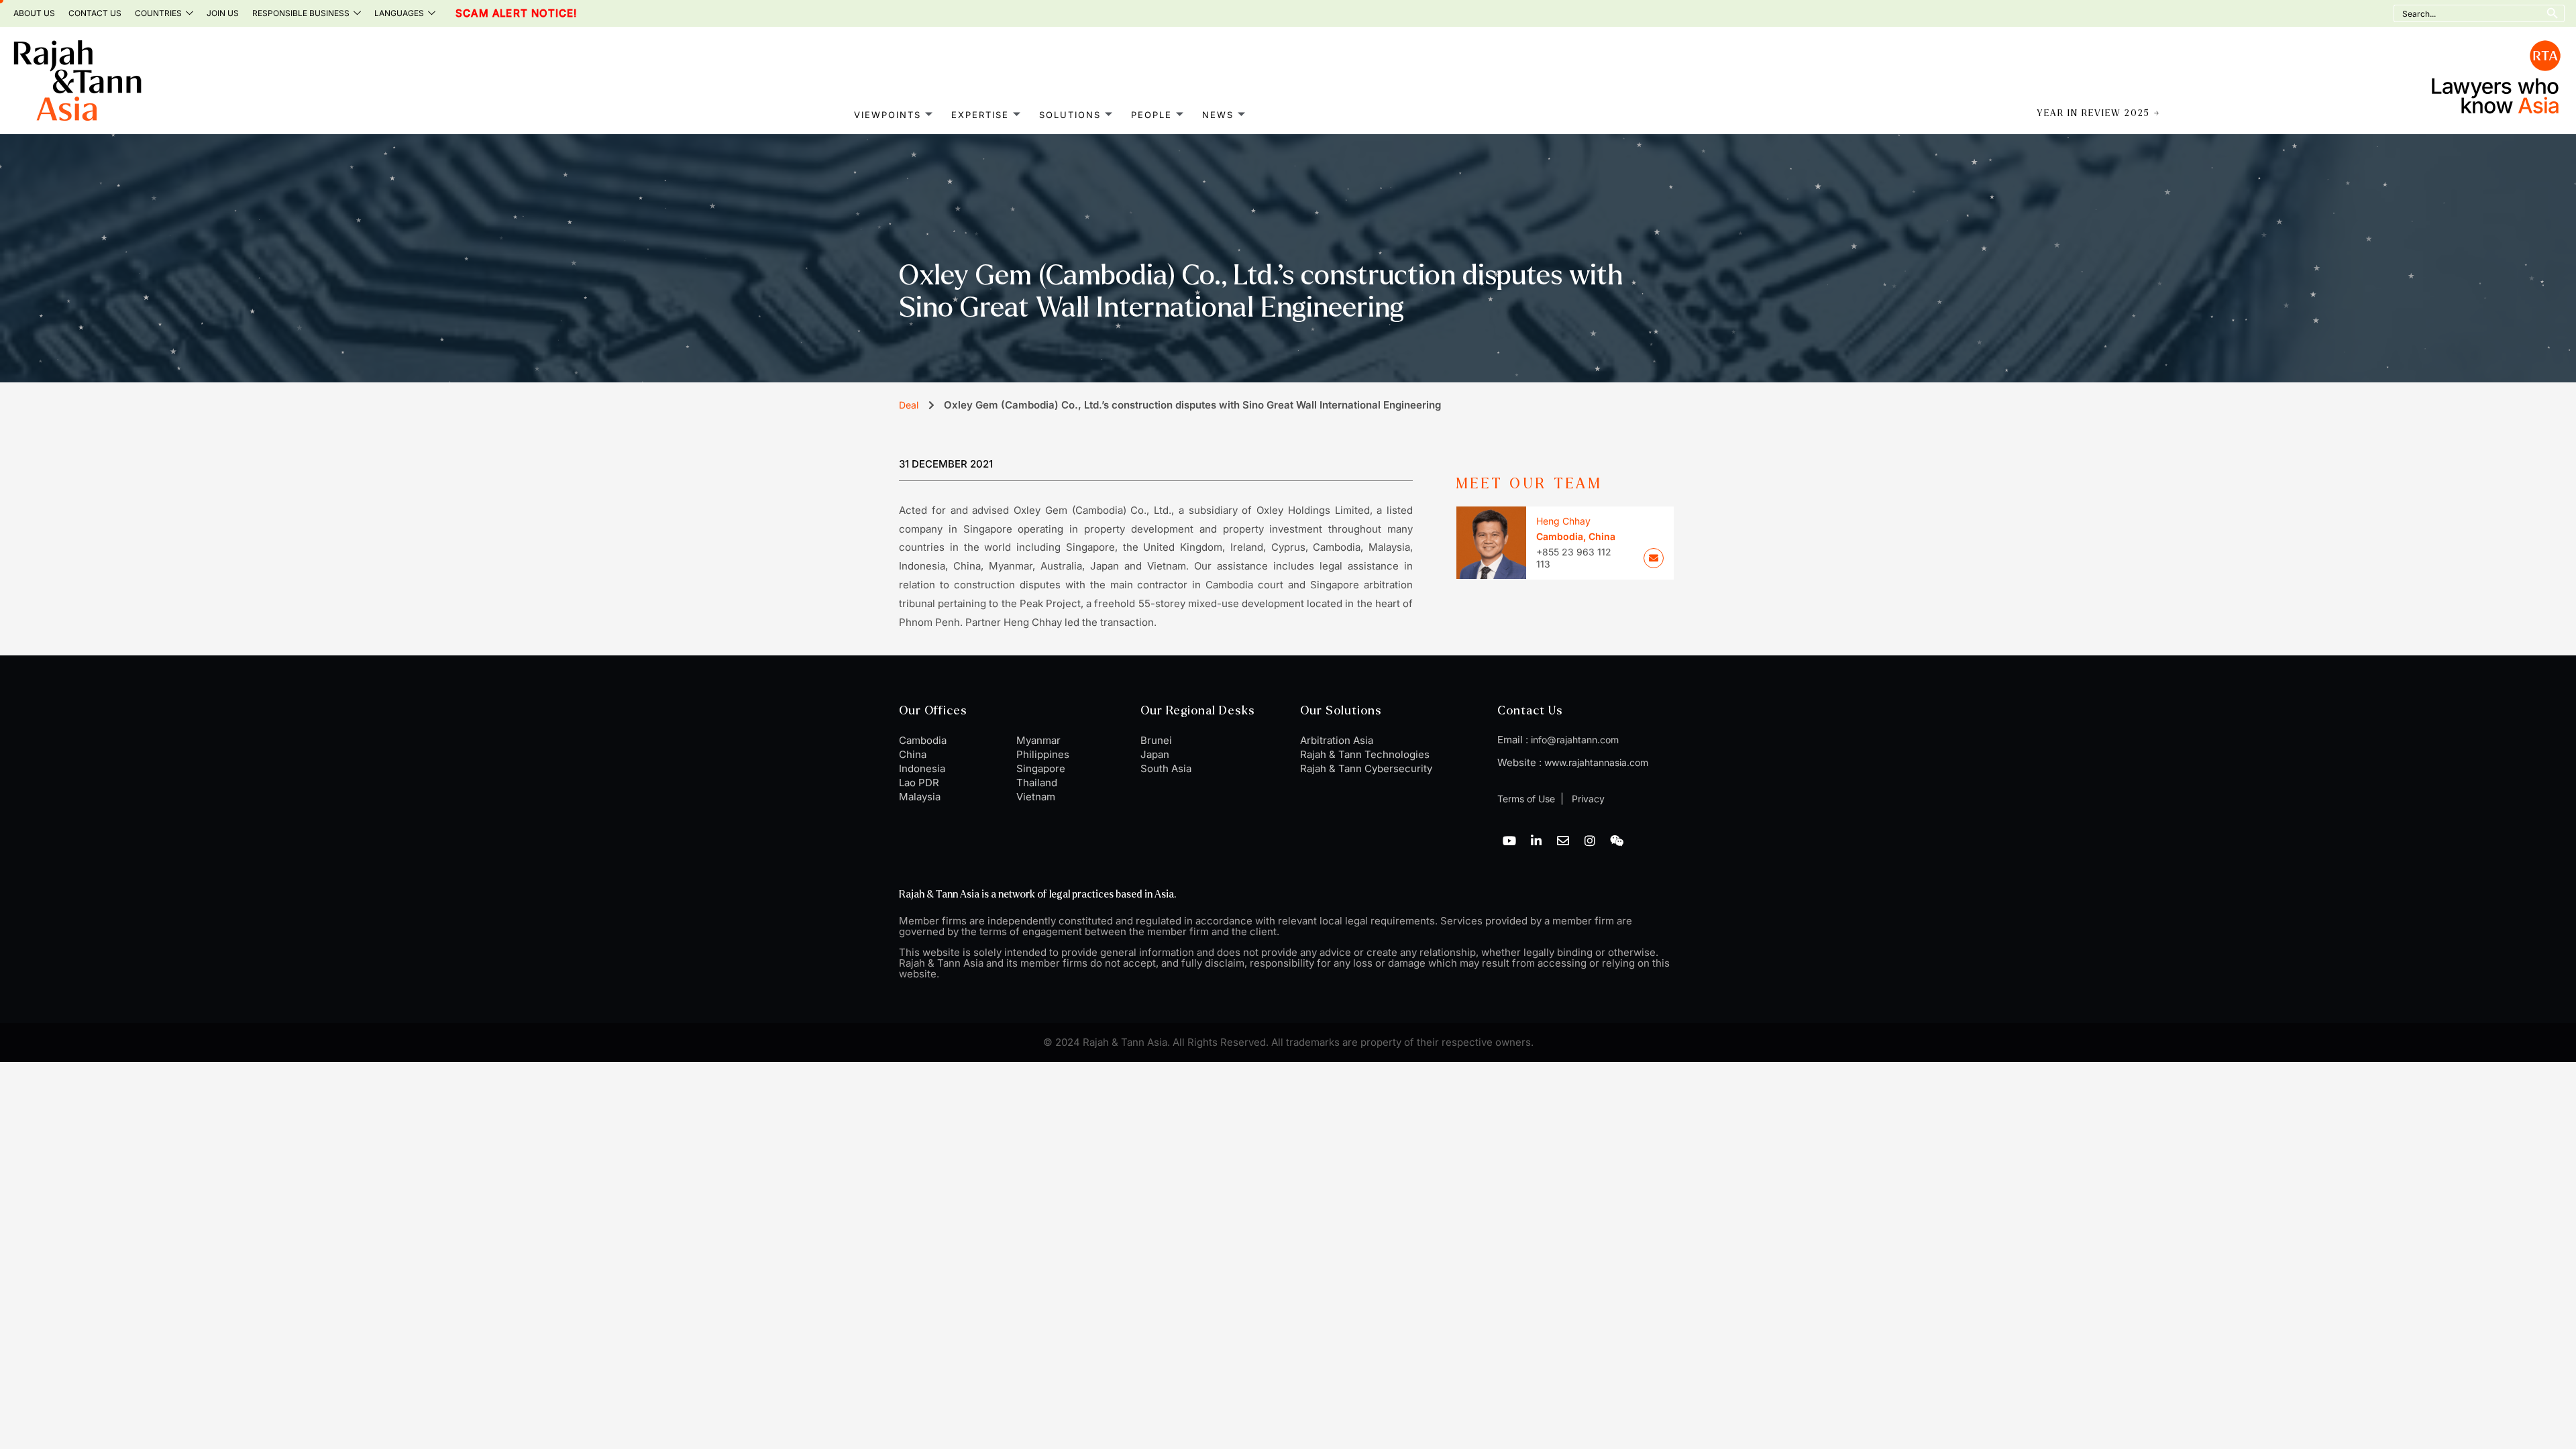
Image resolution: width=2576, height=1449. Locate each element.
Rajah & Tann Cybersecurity (1366, 768)
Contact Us (95, 13)
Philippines (1043, 754)
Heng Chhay (1563, 521)
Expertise (980, 115)
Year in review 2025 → (2099, 113)
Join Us (223, 13)
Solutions (1070, 115)
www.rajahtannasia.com (1596, 762)
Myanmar (1038, 740)
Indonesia (922, 768)
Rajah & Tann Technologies (1365, 754)
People (1151, 115)
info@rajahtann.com (1575, 740)
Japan (1155, 754)
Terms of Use (1526, 799)
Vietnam (1036, 797)
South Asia (1166, 768)
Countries (158, 13)
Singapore (1041, 768)
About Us (34, 13)
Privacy (1587, 799)
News (1218, 115)
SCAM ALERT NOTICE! (487, 13)
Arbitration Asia (1337, 740)
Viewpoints (888, 115)
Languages (399, 13)
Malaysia (920, 797)
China (913, 754)
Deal (909, 405)
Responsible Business (301, 13)
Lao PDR (919, 783)
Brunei (1156, 740)
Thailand (1037, 783)
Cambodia (923, 740)
